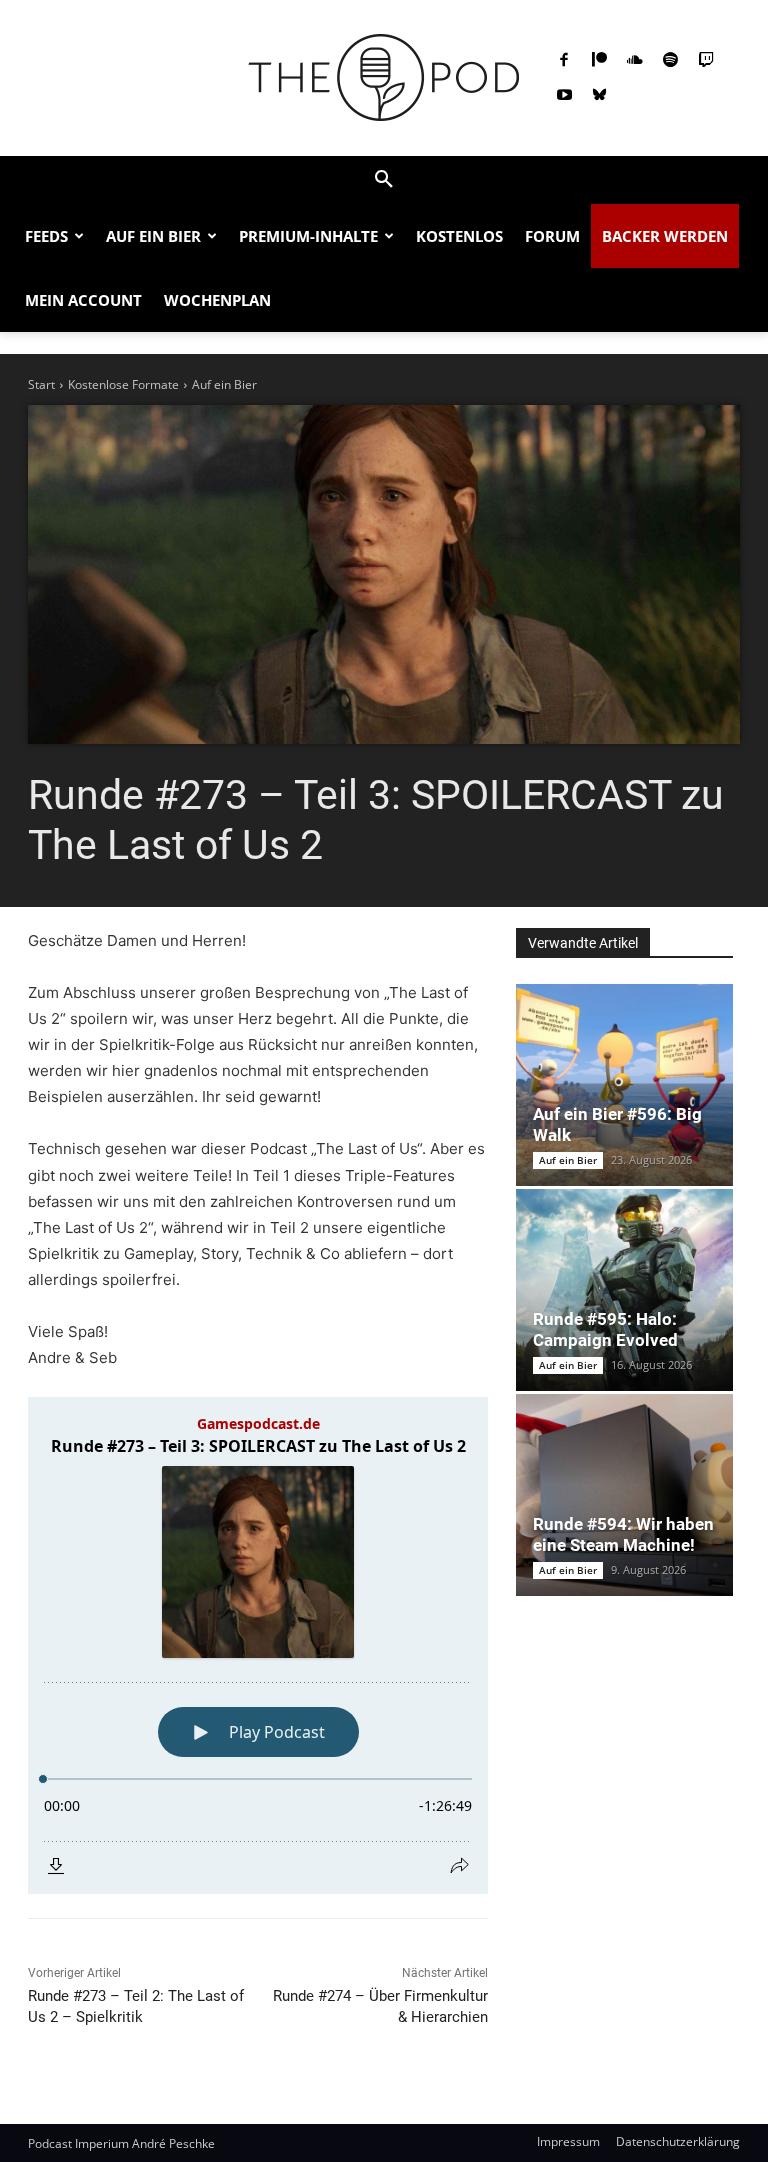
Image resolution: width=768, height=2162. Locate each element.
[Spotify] (671, 61)
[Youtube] (564, 96)
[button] (384, 180)
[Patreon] (600, 61)
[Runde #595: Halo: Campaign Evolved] (624, 1290)
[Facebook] (564, 61)
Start (41, 384)
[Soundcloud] (635, 61)
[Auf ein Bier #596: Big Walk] (624, 1085)
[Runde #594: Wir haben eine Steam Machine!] (624, 1495)
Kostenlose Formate (123, 384)
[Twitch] (706, 61)
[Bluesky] (600, 96)
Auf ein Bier (224, 384)
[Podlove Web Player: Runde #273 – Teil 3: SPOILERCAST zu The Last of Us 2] (258, 1645)
